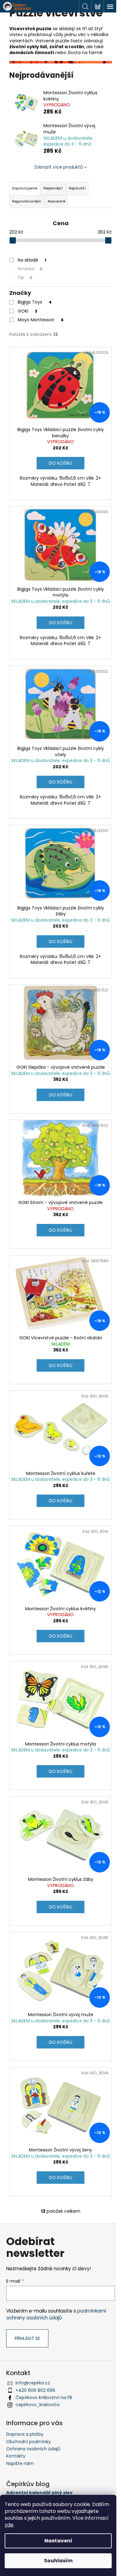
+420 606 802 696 (35, 2390)
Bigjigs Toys (35, 302)
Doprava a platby (25, 2434)
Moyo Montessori (41, 320)
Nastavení (58, 2541)
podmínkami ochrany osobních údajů (56, 2314)
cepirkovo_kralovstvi (38, 2405)
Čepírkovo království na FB (44, 2397)
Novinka (30, 269)
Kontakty (16, 2456)
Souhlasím (58, 2561)
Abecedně (56, 201)
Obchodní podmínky (29, 2442)
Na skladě (32, 260)
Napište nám (20, 2463)
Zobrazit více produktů (58, 167)
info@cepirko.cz (33, 2383)
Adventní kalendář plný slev (39, 2493)
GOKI (27, 311)
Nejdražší (77, 188)
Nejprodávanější (27, 201)
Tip (25, 277)
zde (9, 2525)
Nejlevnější (53, 188)
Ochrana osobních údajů (33, 2449)
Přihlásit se (27, 2338)
